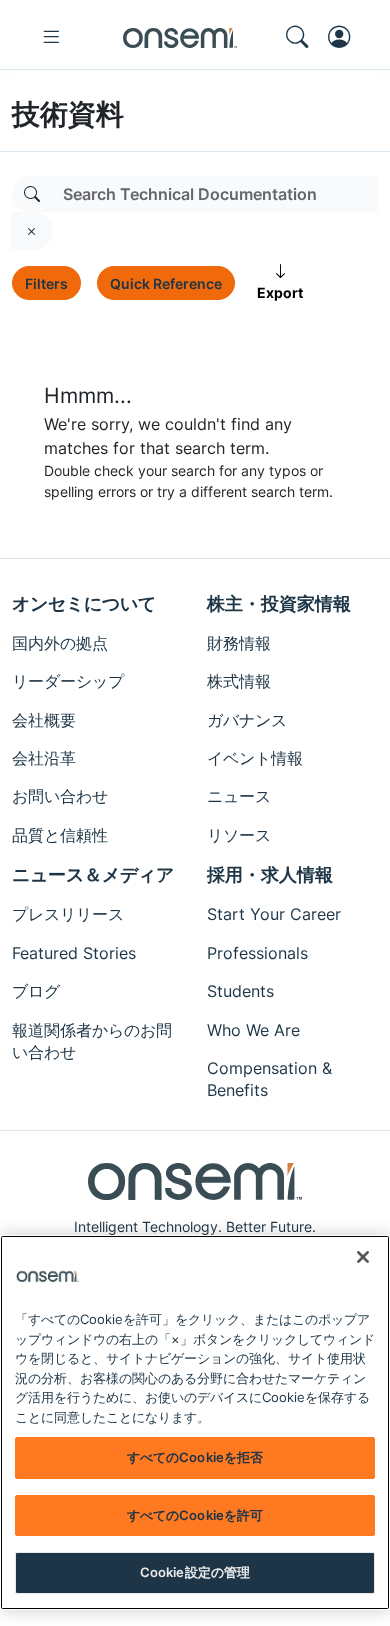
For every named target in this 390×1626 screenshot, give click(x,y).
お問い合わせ (60, 796)
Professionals (257, 953)
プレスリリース (68, 914)
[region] (195, 1422)
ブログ (36, 991)
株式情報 (239, 681)
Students (240, 991)
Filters (46, 283)
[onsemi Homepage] (180, 37)
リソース (239, 835)
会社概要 (44, 720)
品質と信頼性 (60, 835)
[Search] (32, 194)
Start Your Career (274, 914)
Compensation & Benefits (269, 1079)
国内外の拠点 (60, 643)
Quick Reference (166, 283)
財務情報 (239, 643)
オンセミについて (84, 603)
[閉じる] (363, 1257)
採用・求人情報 (270, 874)
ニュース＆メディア (93, 874)
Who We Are (253, 1030)
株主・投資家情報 (279, 603)
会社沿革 (44, 758)
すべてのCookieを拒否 (195, 1457)
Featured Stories (74, 953)
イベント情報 (255, 758)
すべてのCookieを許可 (195, 1515)
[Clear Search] (32, 231)
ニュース (239, 796)
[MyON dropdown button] (345, 37)
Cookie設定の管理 (195, 1572)
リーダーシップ (68, 681)
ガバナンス (247, 720)
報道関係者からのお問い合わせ (92, 1041)
